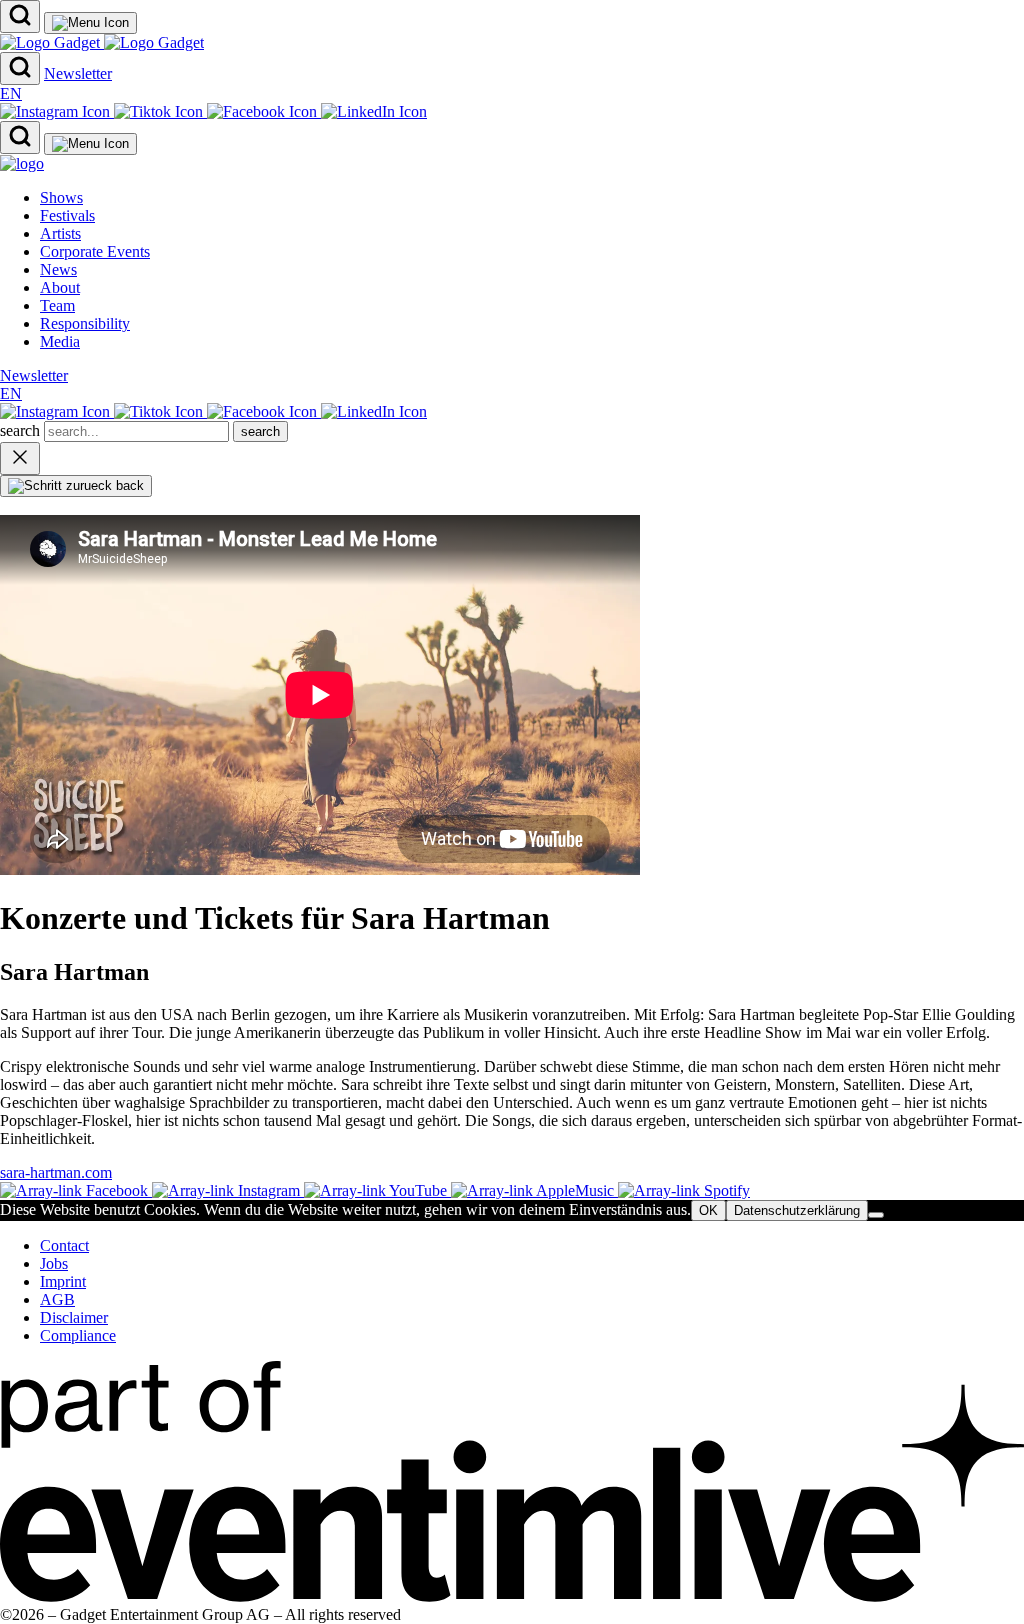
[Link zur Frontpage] (102, 42)
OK (708, 1210)
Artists (60, 233)
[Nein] (876, 1215)
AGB (57, 1299)
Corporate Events (95, 251)
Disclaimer (74, 1317)
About (60, 287)
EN (11, 93)
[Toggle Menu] (90, 23)
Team (57, 305)
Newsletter (78, 73)
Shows (61, 197)
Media (60, 341)
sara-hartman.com (56, 1172)
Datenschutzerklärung (797, 1210)
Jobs (54, 1263)
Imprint (63, 1281)
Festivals (67, 215)
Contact (64, 1245)
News (58, 269)
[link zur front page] (22, 163)
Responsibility (85, 323)
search (22, 430)
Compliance (78, 1335)
